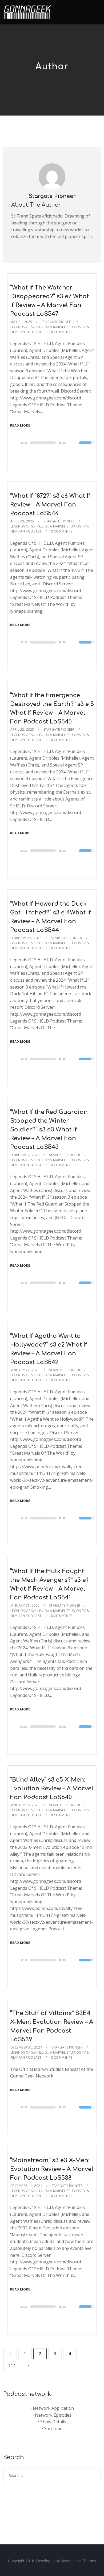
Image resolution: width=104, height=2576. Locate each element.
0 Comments (62, 332)
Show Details (53, 2422)
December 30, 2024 (26, 2047)
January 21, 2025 (25, 1605)
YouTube (53, 2429)
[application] (52, 443)
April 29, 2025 (22, 521)
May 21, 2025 (21, 322)
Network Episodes (53, 2415)
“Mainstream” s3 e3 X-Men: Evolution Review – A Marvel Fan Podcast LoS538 (52, 2169)
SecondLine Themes (78, 2561)
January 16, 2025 (25, 1805)
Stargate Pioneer (52, 196)
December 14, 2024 (26, 2186)
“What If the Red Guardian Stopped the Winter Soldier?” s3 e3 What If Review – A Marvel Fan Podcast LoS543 (49, 1130)
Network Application (53, 2408)
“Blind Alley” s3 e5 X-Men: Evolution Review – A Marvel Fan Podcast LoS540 (52, 1789)
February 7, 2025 (25, 1155)
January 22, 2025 (25, 1370)
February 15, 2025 (26, 938)
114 (12, 2365)
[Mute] (75, 443)
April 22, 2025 (22, 729)
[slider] (86, 446)
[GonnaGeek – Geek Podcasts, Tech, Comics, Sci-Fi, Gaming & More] (29, 10)
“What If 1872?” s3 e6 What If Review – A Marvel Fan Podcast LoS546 (50, 505)
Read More (20, 425)
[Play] (16, 442)
